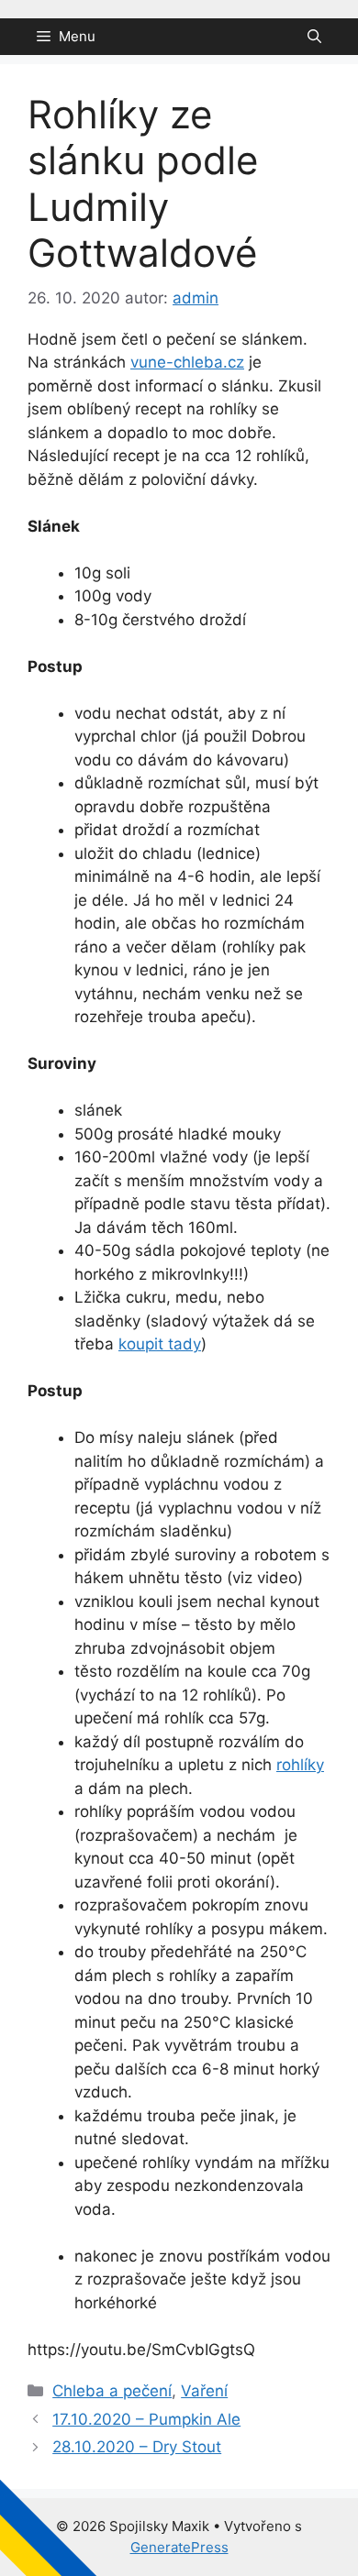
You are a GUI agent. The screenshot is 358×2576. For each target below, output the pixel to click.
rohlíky (300, 1765)
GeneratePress (179, 2547)
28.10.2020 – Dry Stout (137, 2447)
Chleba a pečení (112, 2391)
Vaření (204, 2391)
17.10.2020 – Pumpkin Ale (146, 2419)
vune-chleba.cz (187, 362)
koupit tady (160, 1344)
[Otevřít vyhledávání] (314, 37)
